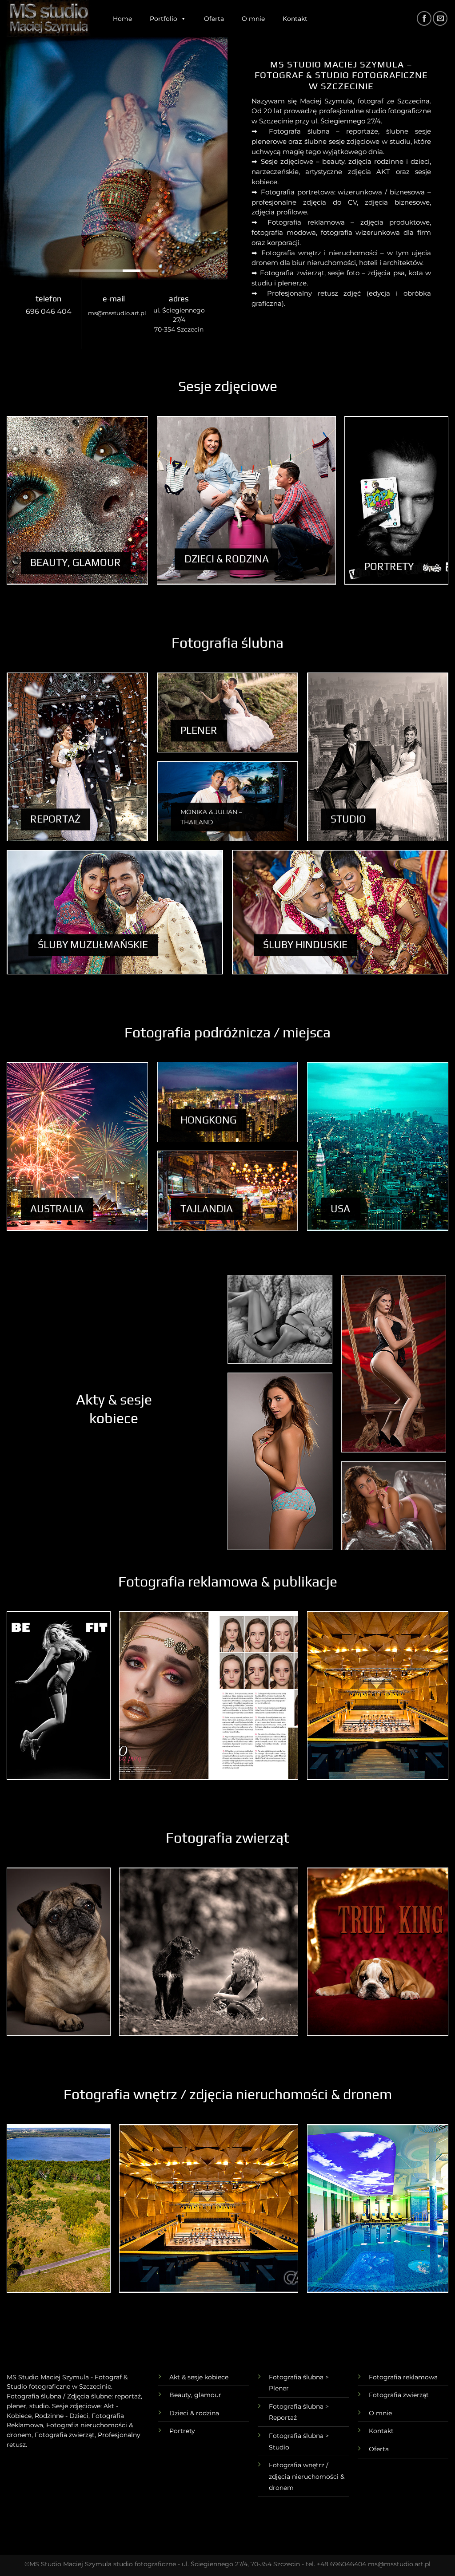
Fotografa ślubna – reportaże (324, 131)
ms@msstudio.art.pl (117, 313)
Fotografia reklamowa (403, 2377)
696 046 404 (49, 311)
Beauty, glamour (195, 2395)
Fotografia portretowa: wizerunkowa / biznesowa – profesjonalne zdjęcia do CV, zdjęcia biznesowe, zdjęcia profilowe (341, 202)
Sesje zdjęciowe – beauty (303, 161)
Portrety (182, 2431)
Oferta (214, 19)
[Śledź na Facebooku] (424, 18)
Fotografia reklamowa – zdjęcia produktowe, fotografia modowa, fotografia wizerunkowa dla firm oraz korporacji (341, 232)
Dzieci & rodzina (194, 2413)
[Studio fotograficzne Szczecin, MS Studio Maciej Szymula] (49, 18)
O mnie (253, 19)
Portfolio (164, 19)
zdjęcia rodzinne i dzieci (389, 161)
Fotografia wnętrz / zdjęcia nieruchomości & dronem (307, 2476)
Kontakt (295, 19)
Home (122, 19)
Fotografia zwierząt (399, 2395)
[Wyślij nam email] (440, 18)
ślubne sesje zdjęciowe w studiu (357, 141)
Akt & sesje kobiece (199, 2377)
